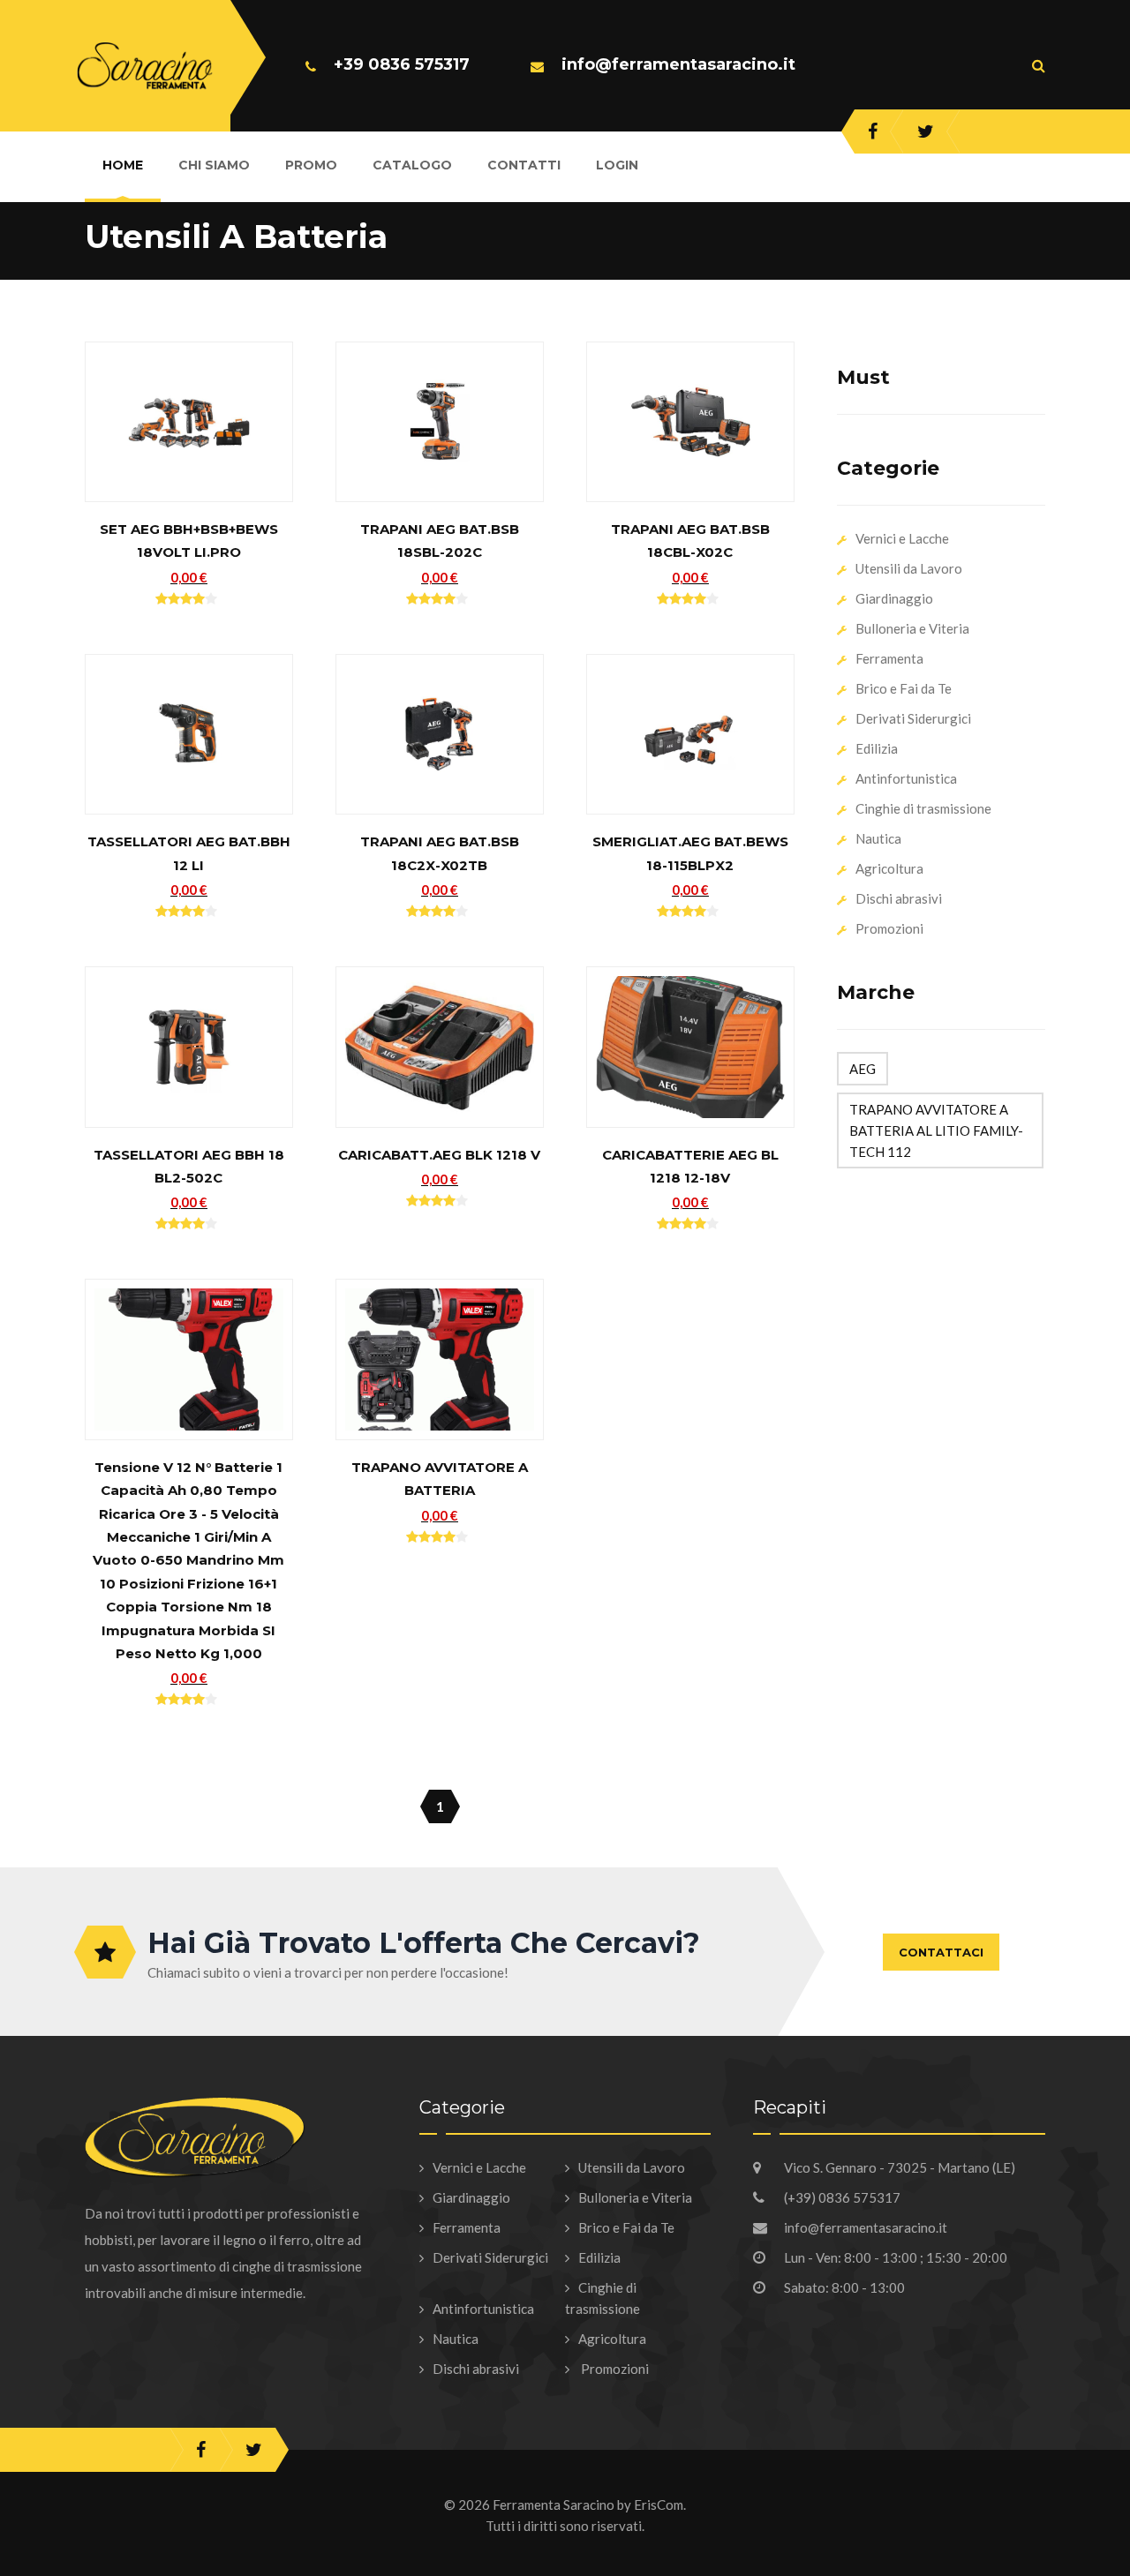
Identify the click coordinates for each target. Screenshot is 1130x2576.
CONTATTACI (941, 1952)
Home (123, 165)
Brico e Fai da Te (904, 688)
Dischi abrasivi (899, 898)
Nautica (878, 838)
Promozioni (889, 928)
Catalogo (412, 165)
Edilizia (877, 748)
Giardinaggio (894, 598)
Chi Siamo (214, 165)
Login (617, 165)
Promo (311, 165)
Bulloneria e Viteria (912, 628)
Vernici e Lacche (902, 538)
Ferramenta (889, 658)
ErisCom (659, 2505)
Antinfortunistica (906, 778)
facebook (873, 131)
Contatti (524, 165)
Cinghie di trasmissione (923, 808)
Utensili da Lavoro (909, 568)
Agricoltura (889, 868)
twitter (926, 131)
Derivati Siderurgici (913, 718)
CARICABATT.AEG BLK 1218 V (439, 1155)
